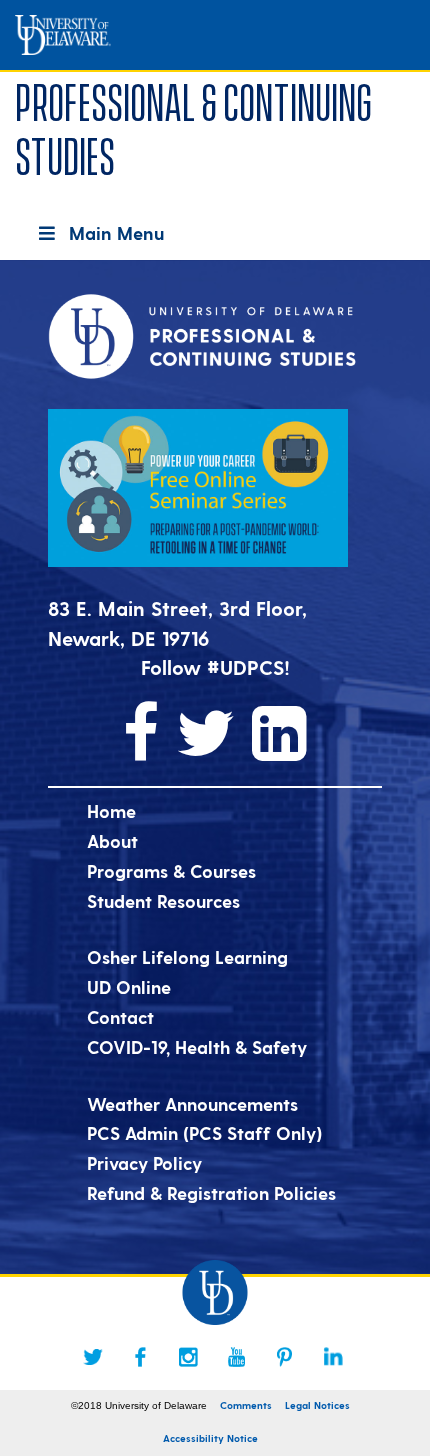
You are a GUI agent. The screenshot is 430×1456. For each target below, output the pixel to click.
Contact (120, 1016)
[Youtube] (237, 1357)
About (112, 840)
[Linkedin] (333, 1357)
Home (111, 810)
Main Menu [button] (116, 232)
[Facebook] (141, 1357)
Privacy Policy (144, 1162)
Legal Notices (317, 1405)
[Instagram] (189, 1357)
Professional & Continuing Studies (193, 125)
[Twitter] (93, 1357)
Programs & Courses (171, 870)
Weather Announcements (192, 1103)
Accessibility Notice (210, 1438)
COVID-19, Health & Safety (197, 1046)
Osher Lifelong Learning (187, 956)
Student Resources (163, 900)
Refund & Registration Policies (211, 1192)
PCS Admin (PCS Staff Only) (204, 1132)
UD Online (129, 986)
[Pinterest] (285, 1357)
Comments (246, 1405)
